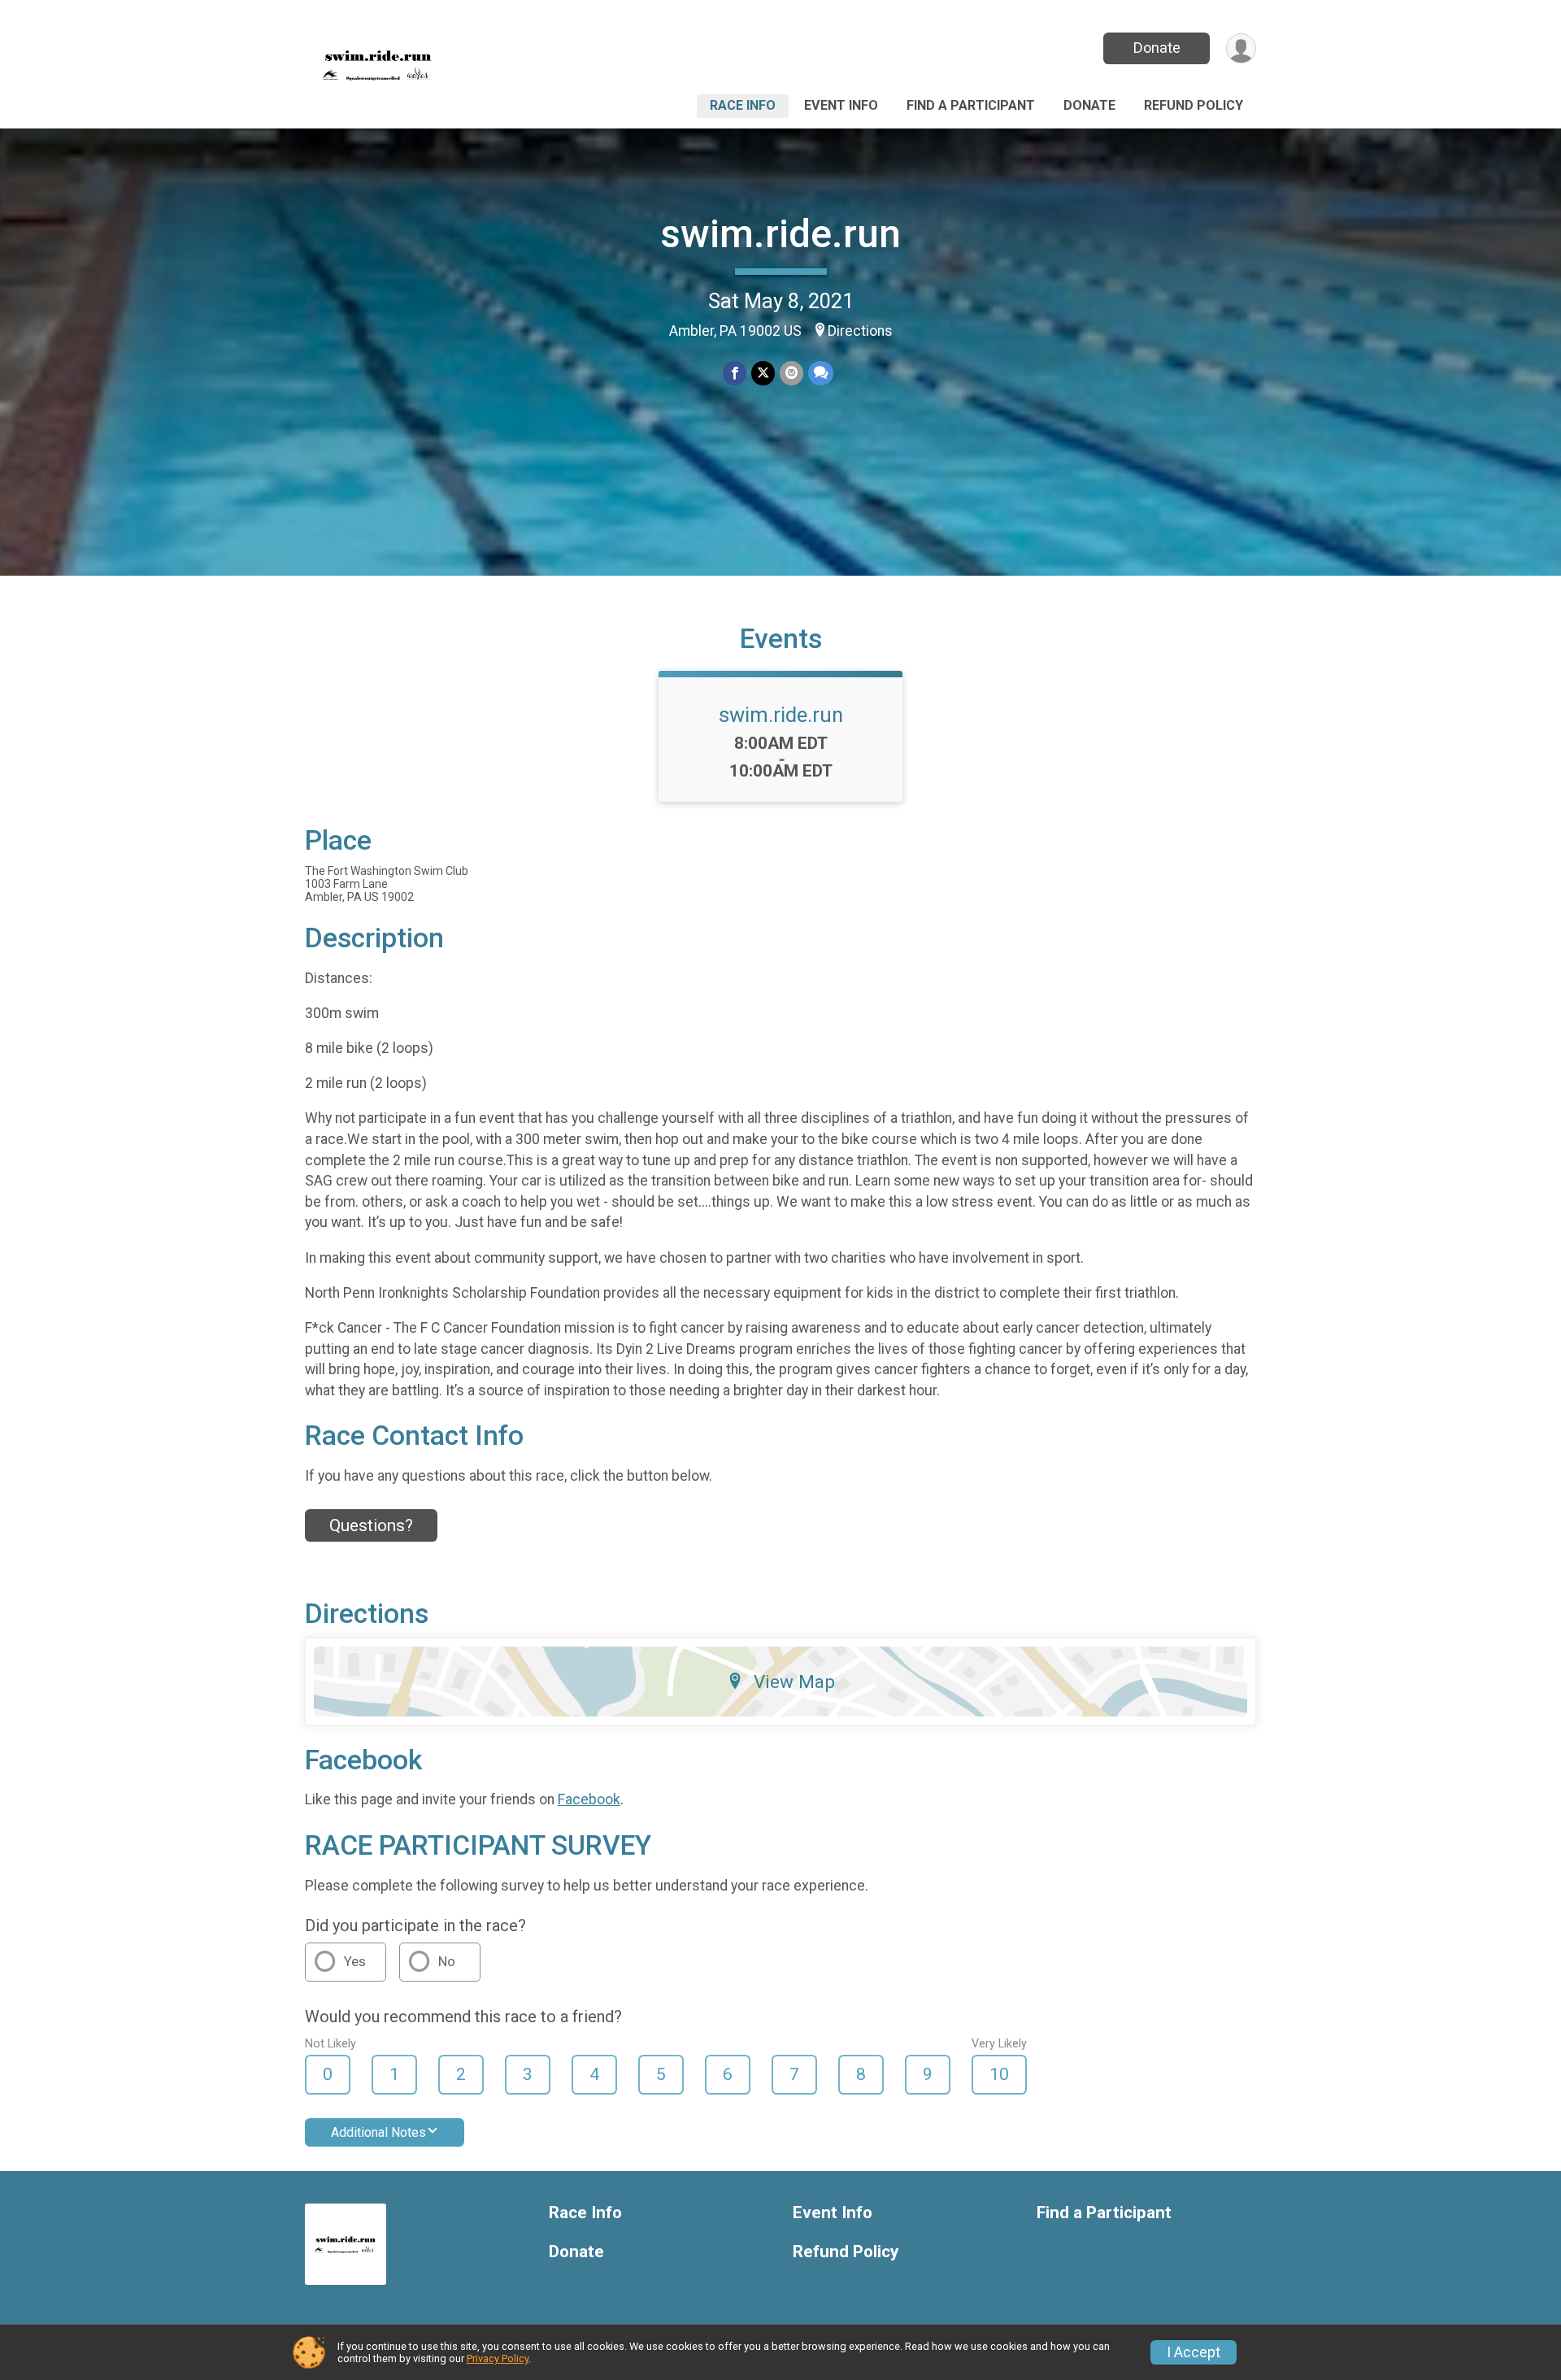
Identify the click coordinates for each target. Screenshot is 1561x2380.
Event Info (841, 105)
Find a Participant (971, 105)
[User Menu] (1241, 48)
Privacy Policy (498, 2358)
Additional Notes (378, 2132)
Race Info (743, 105)
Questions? (371, 1525)
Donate (1157, 48)
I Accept (1194, 2352)
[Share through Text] (821, 373)
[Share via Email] (791, 373)
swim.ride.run (780, 234)
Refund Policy (1194, 105)
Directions (860, 331)
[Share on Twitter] (763, 373)
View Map (794, 1682)
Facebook (589, 1799)
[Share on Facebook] (735, 373)
